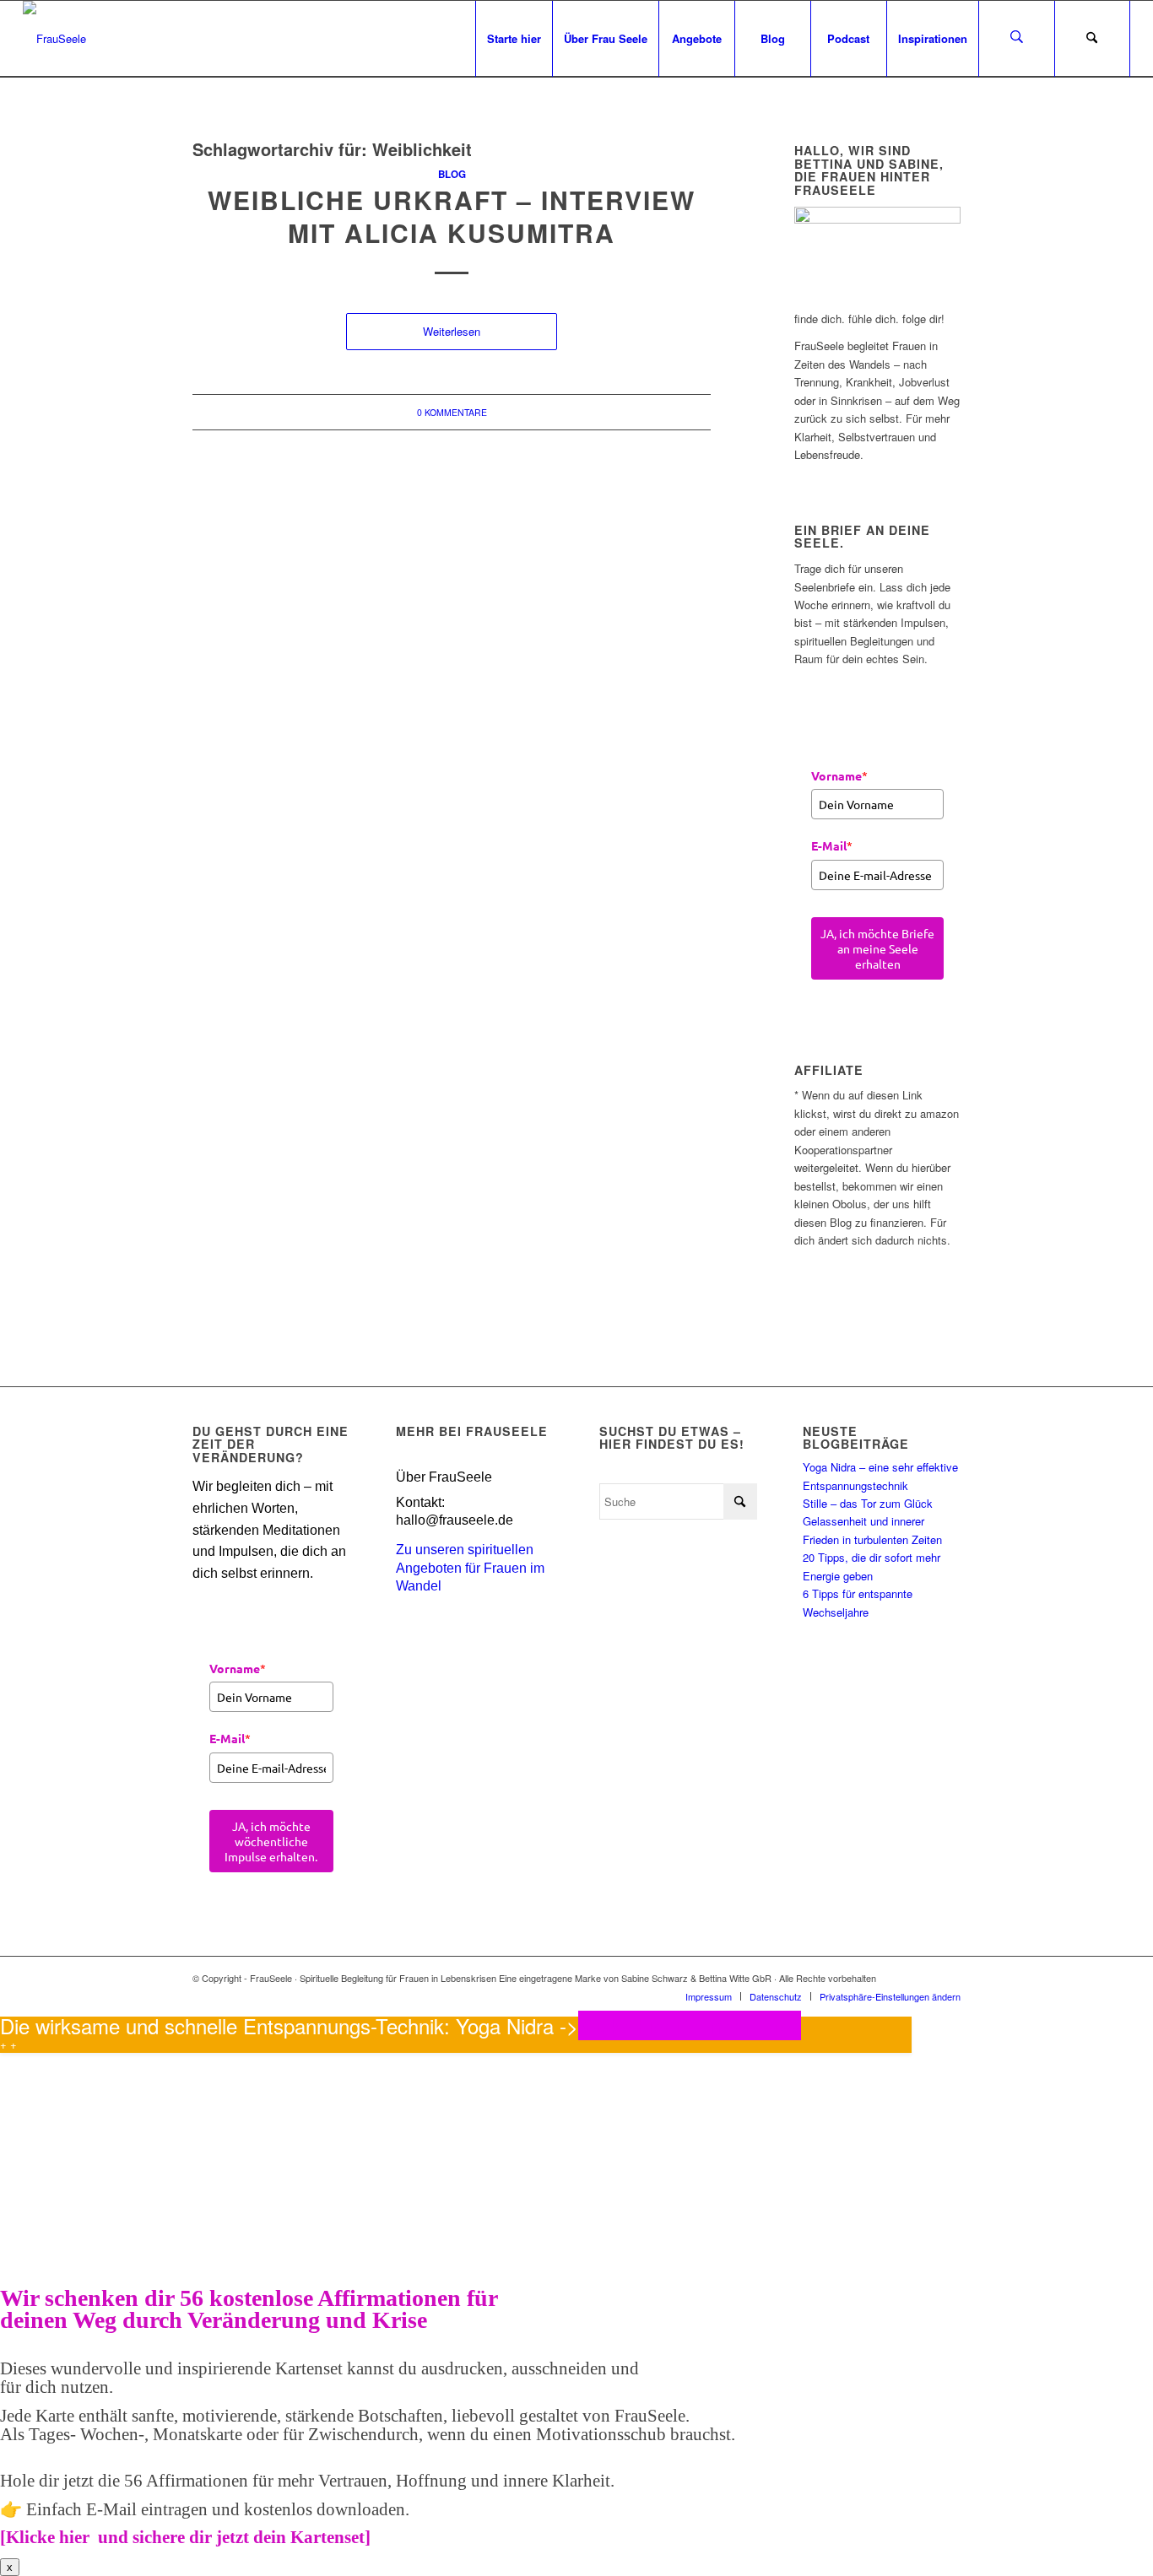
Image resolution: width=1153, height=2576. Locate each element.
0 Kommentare (452, 412)
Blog (452, 174)
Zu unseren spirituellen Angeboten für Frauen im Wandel (470, 1568)
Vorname (839, 775)
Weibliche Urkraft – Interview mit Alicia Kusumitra (452, 216)
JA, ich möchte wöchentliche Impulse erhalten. (271, 1841)
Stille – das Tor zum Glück (868, 1503)
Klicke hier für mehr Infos (690, 2025)
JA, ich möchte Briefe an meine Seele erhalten (877, 948)
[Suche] (1092, 39)
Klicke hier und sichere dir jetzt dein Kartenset (185, 2537)
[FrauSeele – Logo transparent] (54, 39)
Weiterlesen (452, 331)
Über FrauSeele (444, 1477)
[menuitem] (514, 39)
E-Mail (832, 845)
